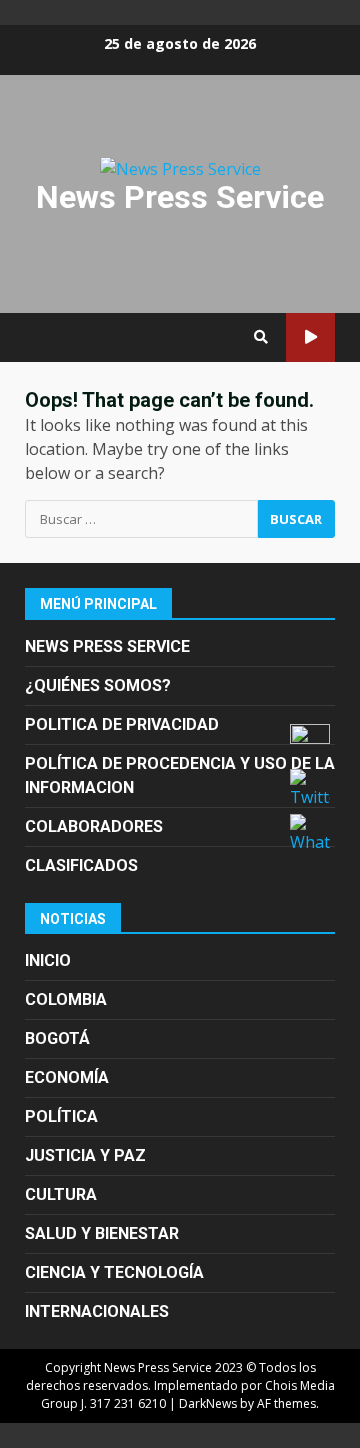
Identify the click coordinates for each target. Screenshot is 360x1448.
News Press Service (180, 197)
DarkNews (208, 1403)
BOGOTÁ (57, 1038)
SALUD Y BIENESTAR (102, 1233)
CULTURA (61, 1194)
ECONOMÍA (67, 1077)
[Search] (261, 337)
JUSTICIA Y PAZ (85, 1155)
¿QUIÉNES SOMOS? (98, 685)
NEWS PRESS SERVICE (107, 646)
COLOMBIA (66, 999)
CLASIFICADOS (81, 865)
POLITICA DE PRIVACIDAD (122, 724)
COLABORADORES (94, 826)
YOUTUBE (310, 337)
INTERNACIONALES (97, 1311)
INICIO (48, 960)
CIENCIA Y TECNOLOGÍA (114, 1272)
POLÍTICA (61, 1116)
